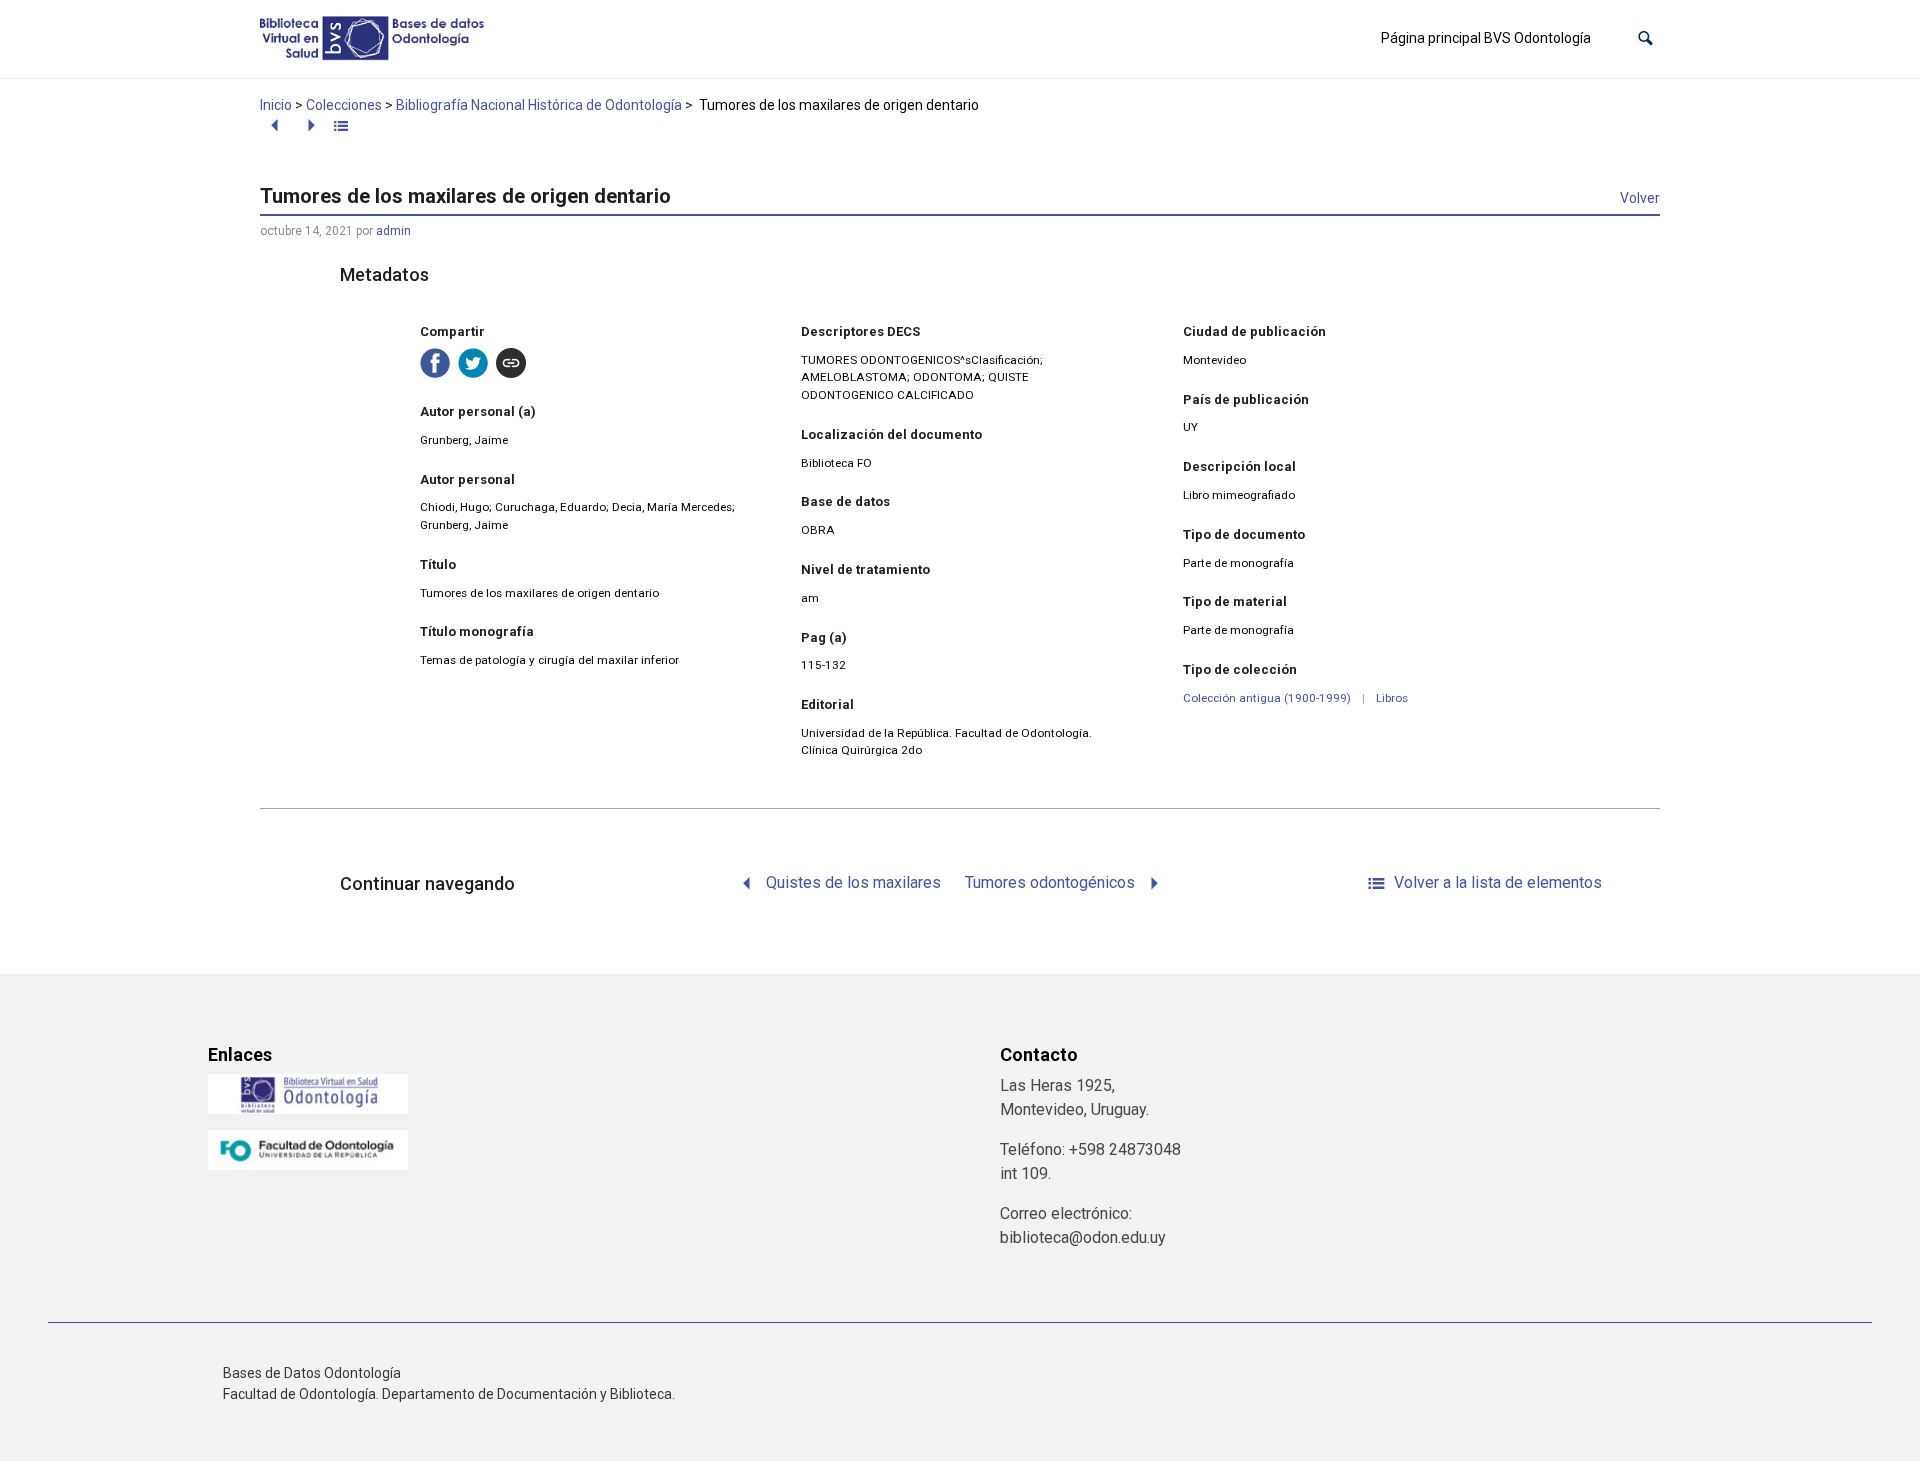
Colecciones (344, 105)
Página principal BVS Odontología (1486, 38)
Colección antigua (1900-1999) (1267, 698)
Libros (1392, 698)
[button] (1645, 38)
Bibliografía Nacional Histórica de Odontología (539, 105)
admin (393, 231)
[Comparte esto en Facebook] (435, 363)
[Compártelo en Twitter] (473, 363)
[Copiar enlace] (511, 363)
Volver (1640, 198)
